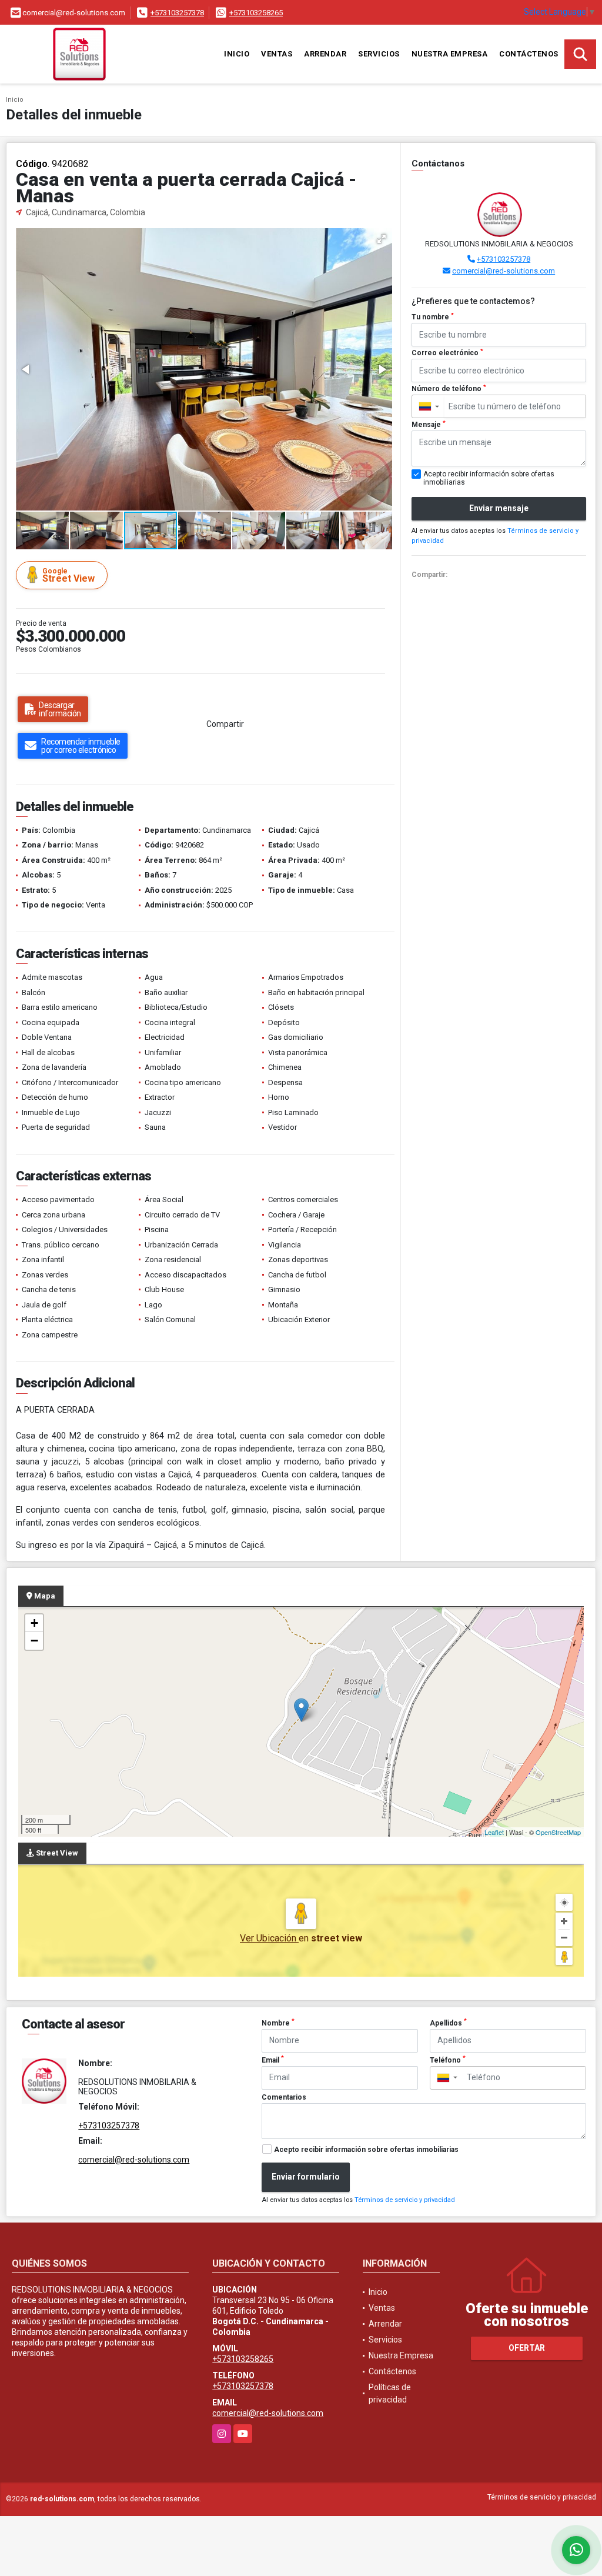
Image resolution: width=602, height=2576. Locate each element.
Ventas (277, 54)
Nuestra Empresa (450, 54)
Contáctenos (529, 54)
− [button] (34, 1641)
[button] (382, 239)
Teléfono (448, 2060)
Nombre (278, 2023)
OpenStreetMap (558, 1832)
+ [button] (34, 1623)
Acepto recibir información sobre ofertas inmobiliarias (366, 2150)
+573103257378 (177, 13)
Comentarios (284, 2097)
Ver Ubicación (269, 1938)
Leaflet (494, 1832)
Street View (68, 575)
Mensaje (429, 425)
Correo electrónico (447, 353)
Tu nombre (433, 317)
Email (273, 2060)
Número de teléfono (449, 389)
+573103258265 (256, 13)
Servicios (379, 54)
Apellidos (448, 2023)
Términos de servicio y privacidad (405, 2200)
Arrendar (325, 54)
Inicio (237, 54)
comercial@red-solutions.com (504, 271)
